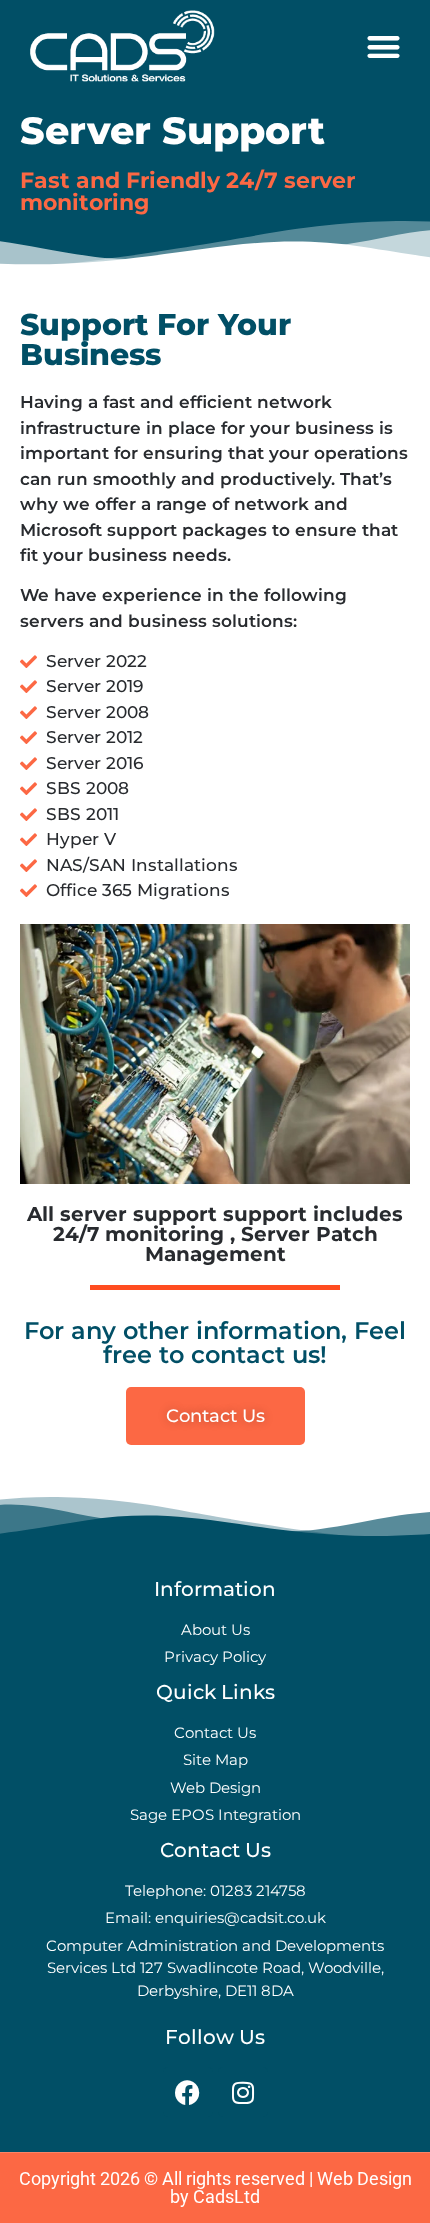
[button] (384, 46)
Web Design (364, 2178)
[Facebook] (188, 2092)
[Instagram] (243, 2092)
